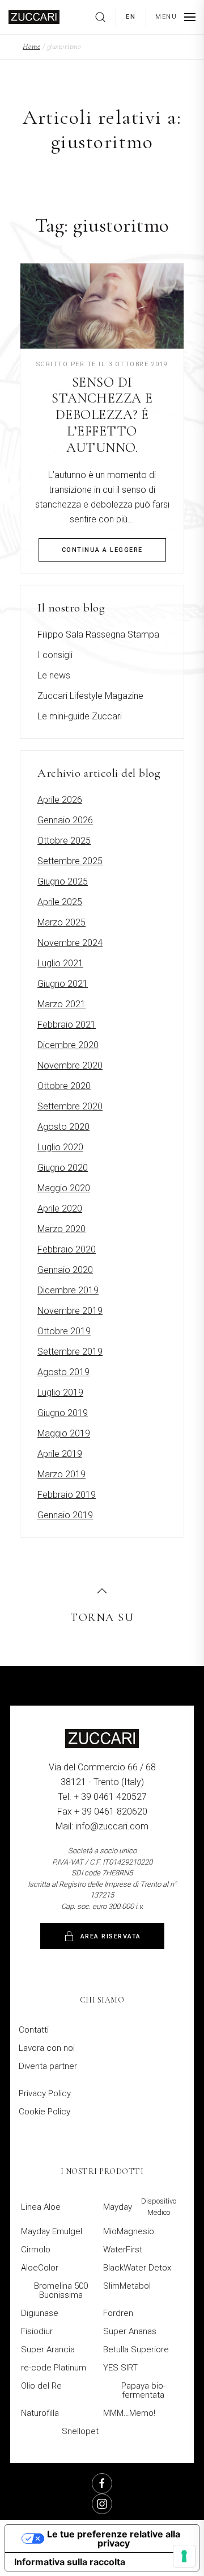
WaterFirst (123, 2250)
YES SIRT (120, 2368)
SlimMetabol (127, 2286)
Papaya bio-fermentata (143, 2390)
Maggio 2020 (64, 1188)
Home (31, 46)
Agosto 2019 (63, 1372)
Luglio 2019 (60, 1392)
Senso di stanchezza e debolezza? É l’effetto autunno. (102, 415)
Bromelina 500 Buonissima (61, 2290)
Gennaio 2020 (65, 1270)
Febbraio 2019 (67, 1495)
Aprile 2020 (60, 1209)
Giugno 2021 (63, 984)
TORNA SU (102, 1618)
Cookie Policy (44, 2112)
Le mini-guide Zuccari (80, 716)
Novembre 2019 (70, 1311)
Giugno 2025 (63, 881)
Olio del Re (41, 2386)
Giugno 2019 (63, 1413)
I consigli (55, 655)
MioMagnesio (129, 2231)
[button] (105, 17)
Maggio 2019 (64, 1433)
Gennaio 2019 (65, 1515)
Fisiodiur (37, 2331)
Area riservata (111, 1936)
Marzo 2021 (61, 1004)
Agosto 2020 (63, 1127)
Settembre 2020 (70, 1106)
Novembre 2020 (70, 1065)
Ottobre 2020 (64, 1086)
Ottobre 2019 (64, 1331)
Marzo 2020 (61, 1229)
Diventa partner (48, 2066)
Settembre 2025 (70, 861)
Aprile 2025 (60, 902)
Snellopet (80, 2431)
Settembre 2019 (70, 1352)
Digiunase (40, 2313)
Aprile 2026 (60, 800)
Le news (54, 675)
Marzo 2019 (61, 1474)
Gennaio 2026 (65, 820)
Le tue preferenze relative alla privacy (114, 2539)
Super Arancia (48, 2349)
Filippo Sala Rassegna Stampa (98, 634)
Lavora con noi (47, 2048)
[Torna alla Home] (34, 17)
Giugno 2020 (63, 1168)
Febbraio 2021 (67, 1025)
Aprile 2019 (60, 1454)
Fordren (118, 2313)
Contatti (34, 2030)
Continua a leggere (102, 550)
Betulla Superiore (136, 2349)
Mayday (140, 2207)
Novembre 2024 (70, 943)
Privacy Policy (45, 2093)
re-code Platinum (54, 2368)
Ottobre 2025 (64, 841)
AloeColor (40, 2268)
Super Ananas (130, 2331)
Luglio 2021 (60, 963)
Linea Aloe (41, 2207)
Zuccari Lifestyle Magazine (90, 696)
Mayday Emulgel (52, 2231)
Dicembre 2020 (68, 1045)
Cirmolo (36, 2250)
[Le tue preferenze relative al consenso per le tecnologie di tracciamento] (184, 2556)
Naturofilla (40, 2413)
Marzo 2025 (61, 922)
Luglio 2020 (60, 1147)
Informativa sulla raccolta (70, 2562)
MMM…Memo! (129, 2413)
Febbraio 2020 (67, 1249)
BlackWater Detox (137, 2268)
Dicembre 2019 (68, 1290)
